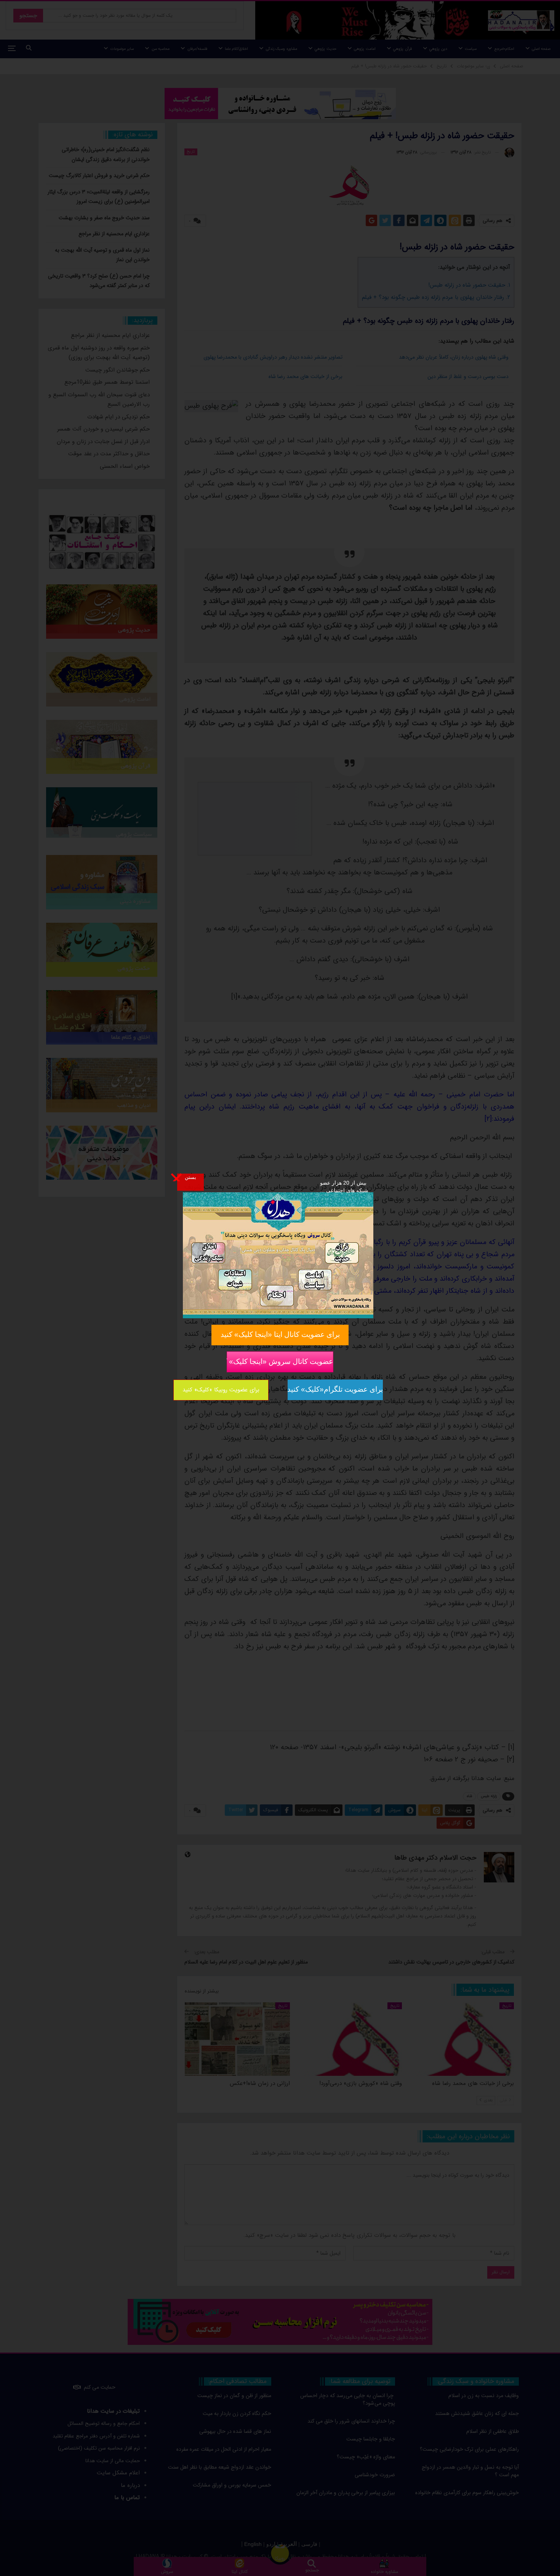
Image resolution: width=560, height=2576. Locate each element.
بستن (190, 1177)
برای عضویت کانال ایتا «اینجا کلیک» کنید (280, 1334)
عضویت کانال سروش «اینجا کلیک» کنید (280, 1361)
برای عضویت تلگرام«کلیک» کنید (335, 1389)
